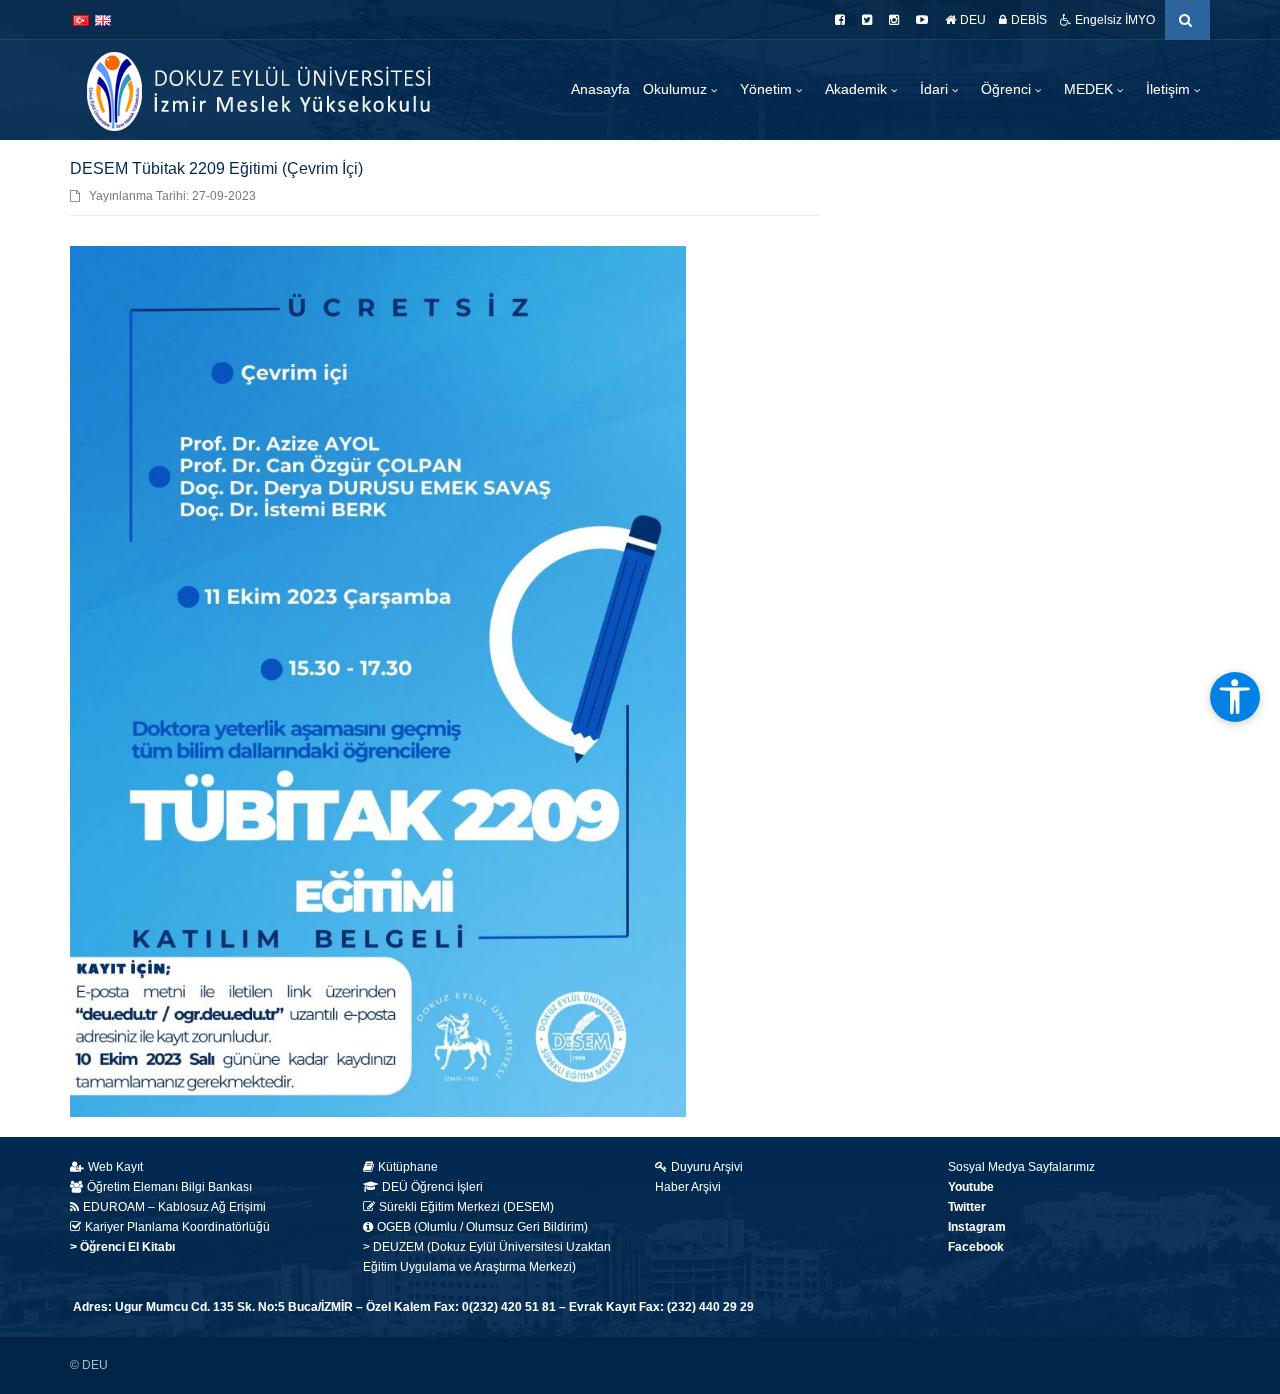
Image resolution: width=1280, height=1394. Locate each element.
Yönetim (768, 89)
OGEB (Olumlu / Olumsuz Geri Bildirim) (482, 1227)
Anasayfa (600, 89)
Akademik (858, 89)
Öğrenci (1008, 89)
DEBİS (1029, 20)
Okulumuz (677, 89)
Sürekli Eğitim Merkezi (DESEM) (466, 1207)
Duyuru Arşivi (707, 1167)
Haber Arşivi (688, 1187)
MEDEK (1090, 89)
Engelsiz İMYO (1115, 20)
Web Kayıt (115, 1167)
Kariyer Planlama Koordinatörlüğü (177, 1227)
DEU (973, 20)
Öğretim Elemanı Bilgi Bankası (169, 1187)
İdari (936, 89)
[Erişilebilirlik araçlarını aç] (1235, 697)
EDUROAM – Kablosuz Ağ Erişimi (174, 1207)
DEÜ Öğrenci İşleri (432, 1187)
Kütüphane (408, 1167)
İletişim (1170, 89)
